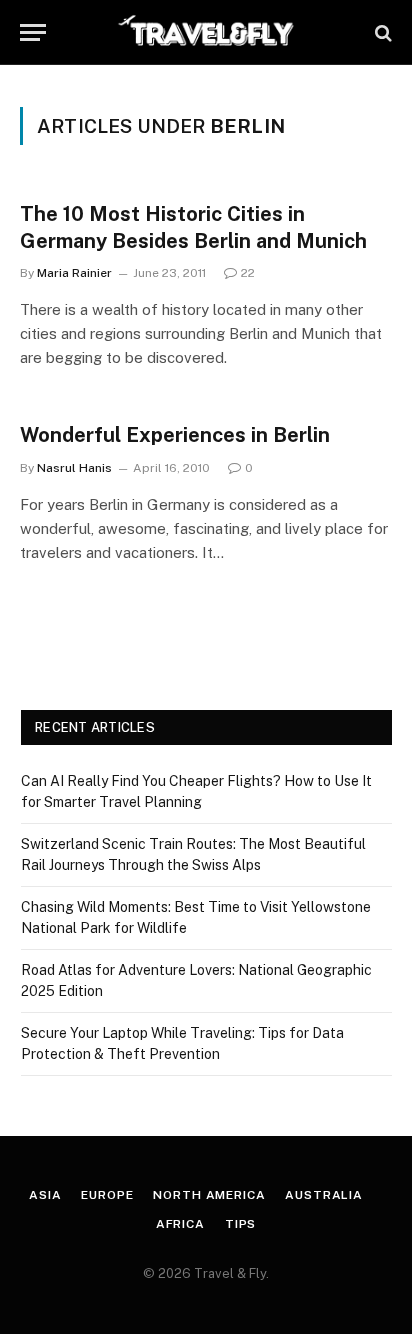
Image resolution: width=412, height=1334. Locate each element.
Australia (324, 1195)
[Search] (381, 32)
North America (209, 1195)
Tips (240, 1224)
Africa (180, 1224)
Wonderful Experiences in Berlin (175, 435)
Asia (45, 1195)
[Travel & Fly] (206, 32)
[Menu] (33, 32)
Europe (107, 1195)
